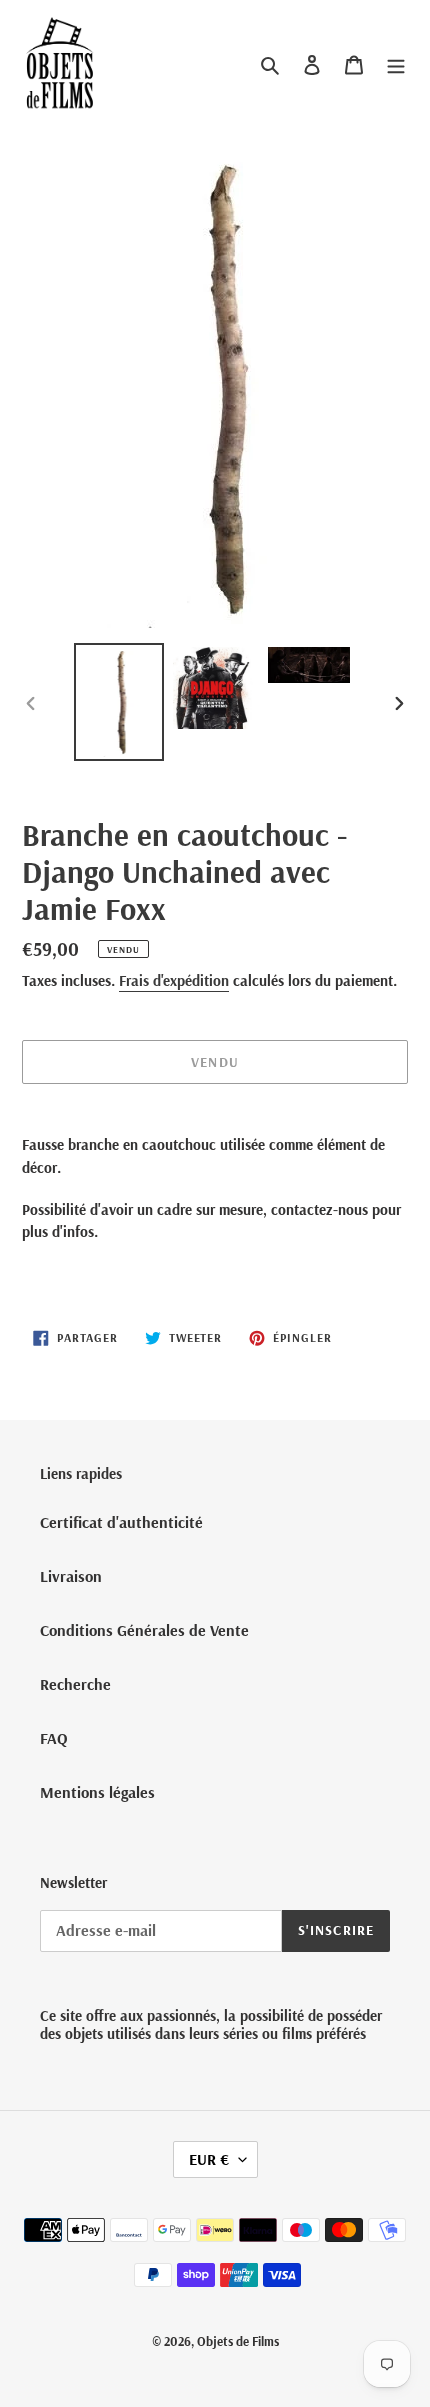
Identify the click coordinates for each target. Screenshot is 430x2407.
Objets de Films (238, 2341)
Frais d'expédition (174, 980)
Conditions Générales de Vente (144, 1630)
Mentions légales (97, 1792)
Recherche (75, 1684)
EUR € (209, 2159)
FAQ (54, 1738)
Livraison (71, 1576)
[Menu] (396, 63)
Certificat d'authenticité (121, 1522)
